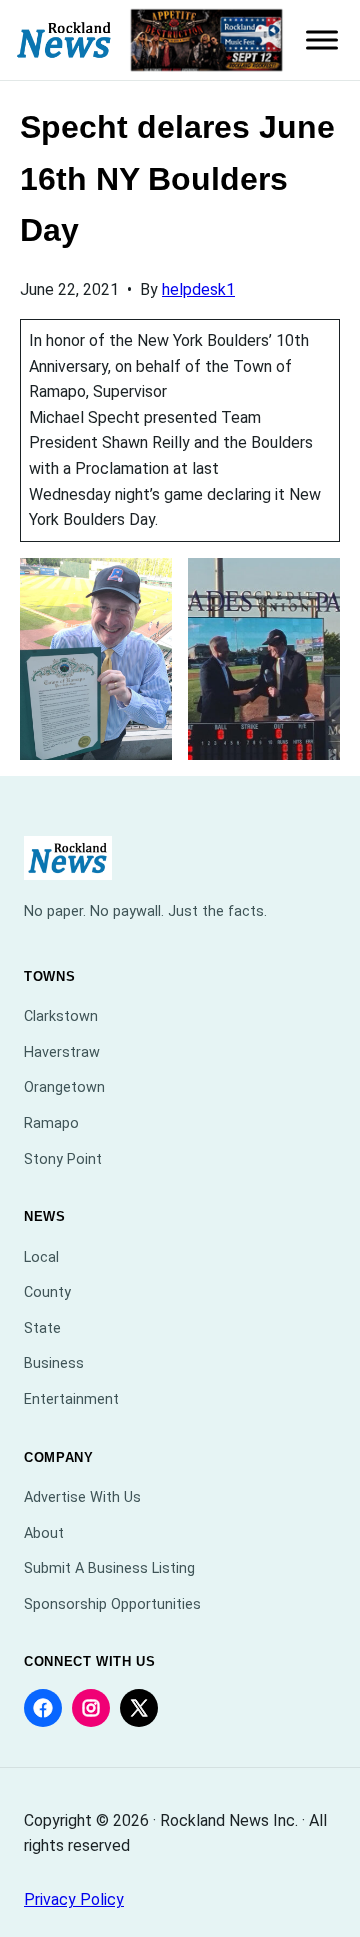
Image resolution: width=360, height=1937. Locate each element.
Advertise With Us (82, 1497)
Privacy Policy (74, 1899)
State (42, 1328)
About (44, 1533)
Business (54, 1363)
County (47, 1292)
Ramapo (51, 1123)
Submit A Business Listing (109, 1568)
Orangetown (64, 1087)
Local (41, 1257)
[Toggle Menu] (322, 40)
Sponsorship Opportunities (112, 1604)
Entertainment (71, 1399)
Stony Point (63, 1159)
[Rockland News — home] (64, 40)
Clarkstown (61, 1016)
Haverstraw (62, 1052)
